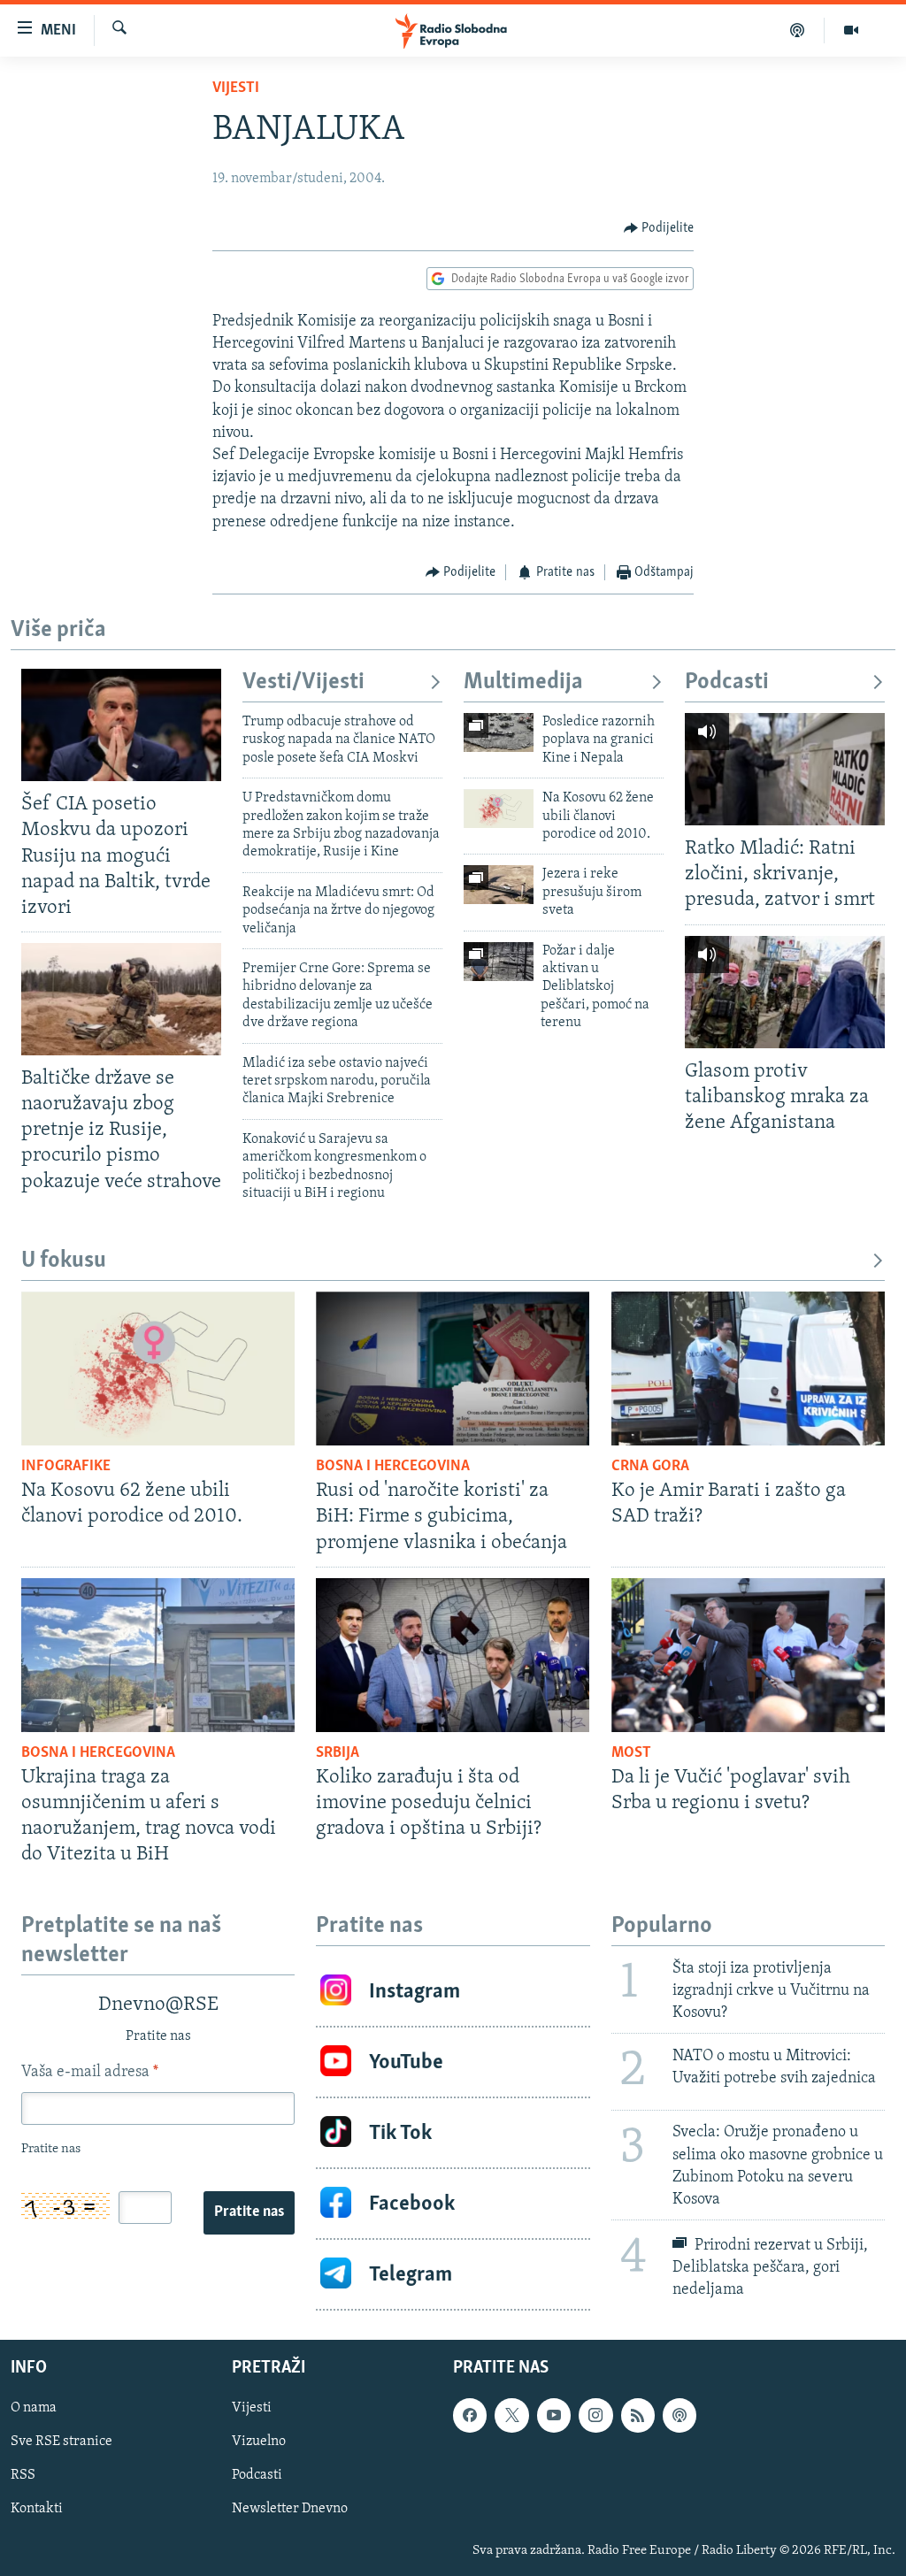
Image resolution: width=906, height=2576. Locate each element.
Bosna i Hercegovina (393, 1467)
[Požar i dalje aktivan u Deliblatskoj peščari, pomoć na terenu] (499, 962)
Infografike (66, 1467)
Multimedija (523, 682)
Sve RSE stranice (61, 2442)
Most (631, 1753)
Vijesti (236, 88)
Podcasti (727, 682)
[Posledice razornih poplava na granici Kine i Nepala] (499, 732)
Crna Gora (650, 1467)
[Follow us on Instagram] (595, 2416)
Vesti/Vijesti (303, 682)
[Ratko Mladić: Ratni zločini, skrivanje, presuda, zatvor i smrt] (785, 769)
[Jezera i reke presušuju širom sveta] (499, 885)
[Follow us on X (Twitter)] (511, 2416)
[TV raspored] (679, 2416)
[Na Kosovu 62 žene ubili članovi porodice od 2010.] (499, 809)
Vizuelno (259, 2442)
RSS (23, 2476)
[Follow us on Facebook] (470, 2416)
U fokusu (64, 1261)
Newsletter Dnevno (290, 2510)
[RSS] (638, 2416)
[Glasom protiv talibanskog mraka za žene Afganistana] (785, 992)
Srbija (338, 1753)
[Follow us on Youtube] (554, 2416)
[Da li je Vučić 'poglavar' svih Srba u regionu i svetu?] (748, 1655)
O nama (34, 2409)
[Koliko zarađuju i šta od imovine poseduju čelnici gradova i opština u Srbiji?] (453, 1655)
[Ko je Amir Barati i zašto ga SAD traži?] (748, 1368)
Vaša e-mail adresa (90, 2073)
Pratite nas (249, 2212)
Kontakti (37, 2510)
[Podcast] (798, 30)
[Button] (659, 228)
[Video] (851, 30)
